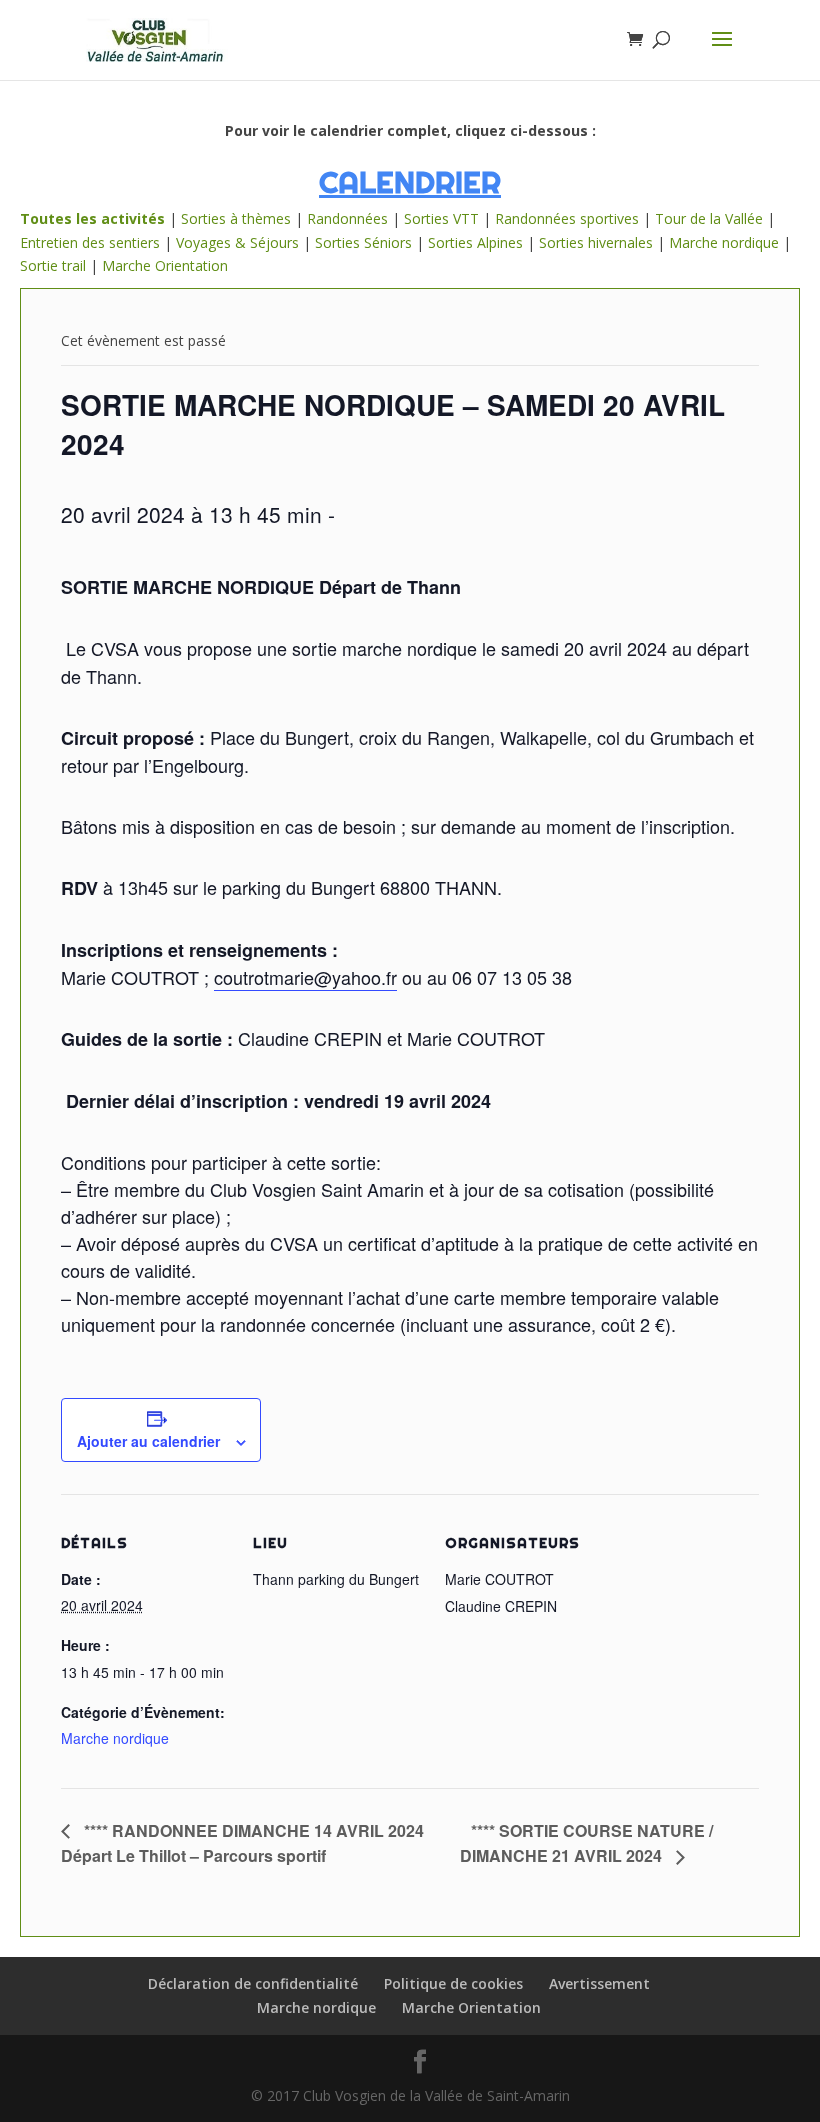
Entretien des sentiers (90, 242)
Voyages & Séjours (237, 242)
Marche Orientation (165, 265)
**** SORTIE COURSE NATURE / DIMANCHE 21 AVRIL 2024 (586, 1843)
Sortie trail (55, 265)
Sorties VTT (441, 218)
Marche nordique (724, 242)
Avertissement (599, 1983)
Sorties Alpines (475, 242)
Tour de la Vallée (709, 218)
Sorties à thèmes (236, 218)
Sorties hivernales (596, 242)
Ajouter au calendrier (148, 1441)
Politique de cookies (453, 1983)
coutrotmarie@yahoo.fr (305, 977)
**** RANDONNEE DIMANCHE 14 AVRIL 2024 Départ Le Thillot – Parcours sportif (242, 1843)
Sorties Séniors (363, 242)
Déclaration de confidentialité (253, 1983)
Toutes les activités (92, 218)
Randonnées (347, 218)
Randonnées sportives (567, 218)
